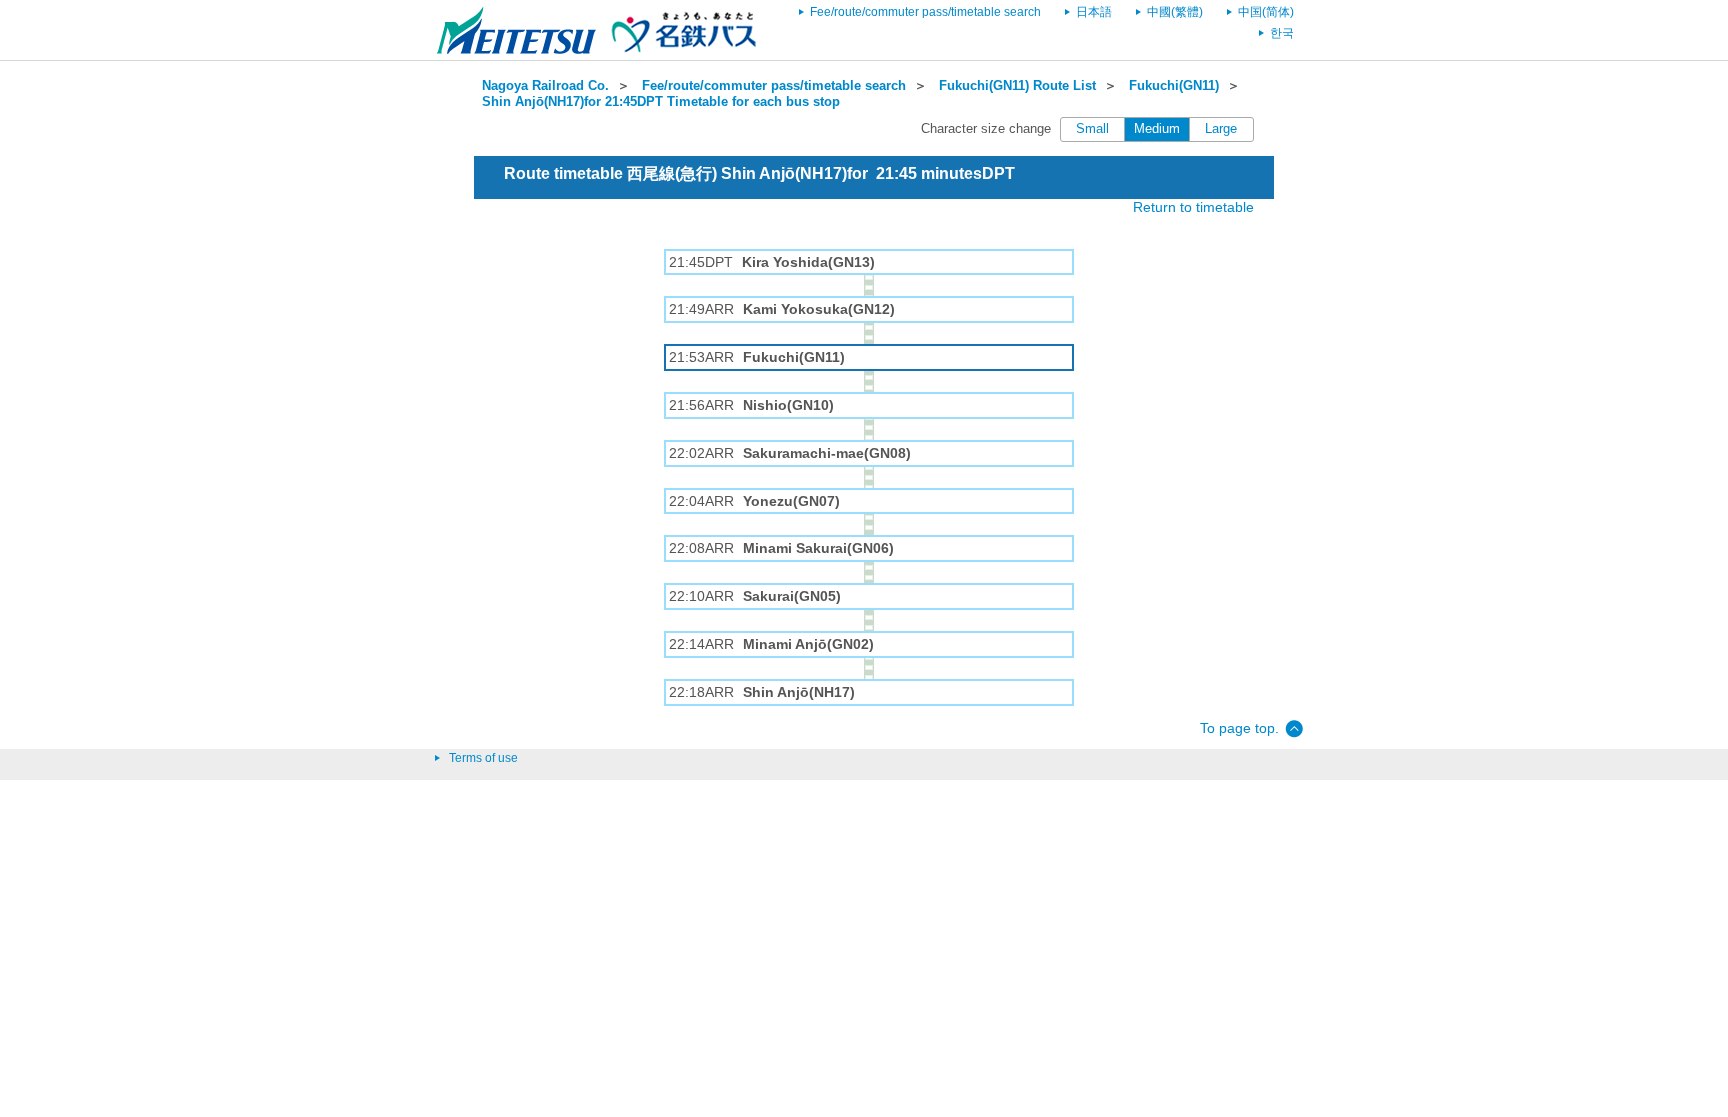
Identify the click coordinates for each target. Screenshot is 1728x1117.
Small (1092, 129)
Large (1221, 129)
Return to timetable (1193, 207)
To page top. (1239, 728)
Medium (1157, 129)
